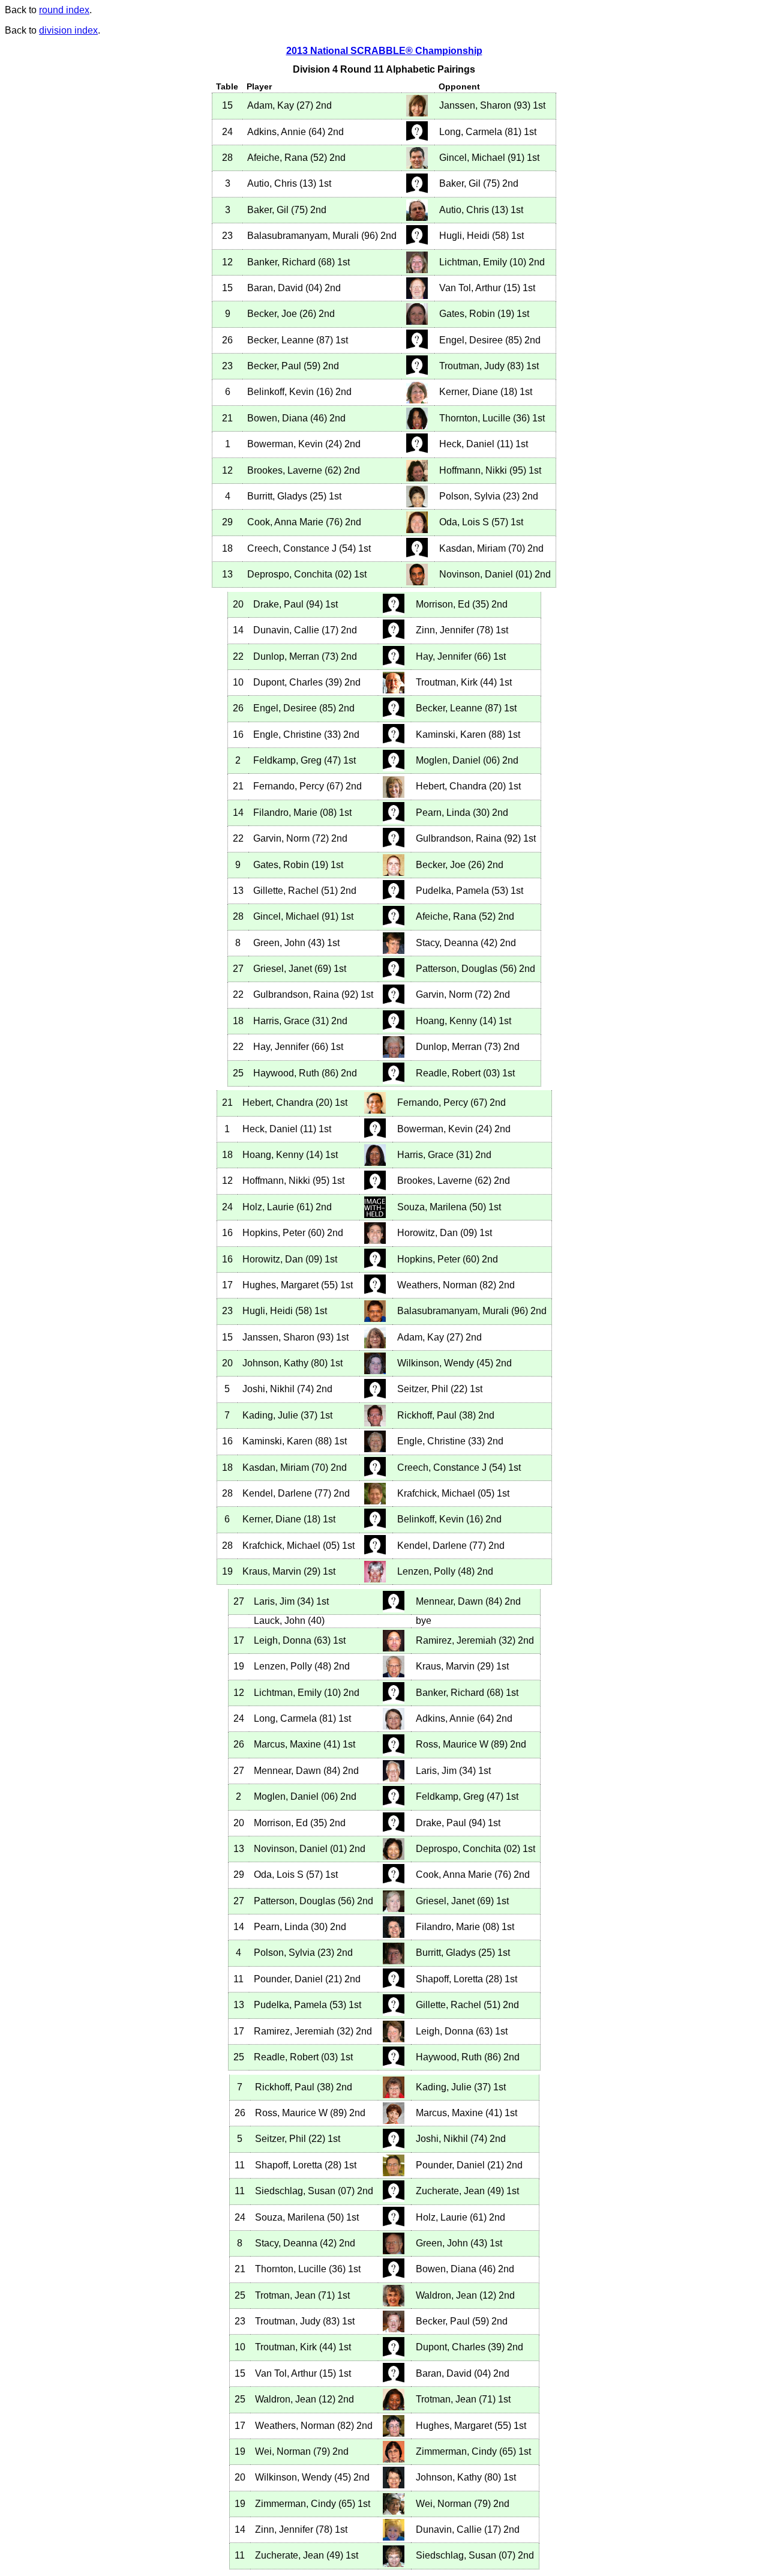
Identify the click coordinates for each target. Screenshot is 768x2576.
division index (68, 30)
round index (64, 10)
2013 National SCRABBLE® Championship (384, 51)
